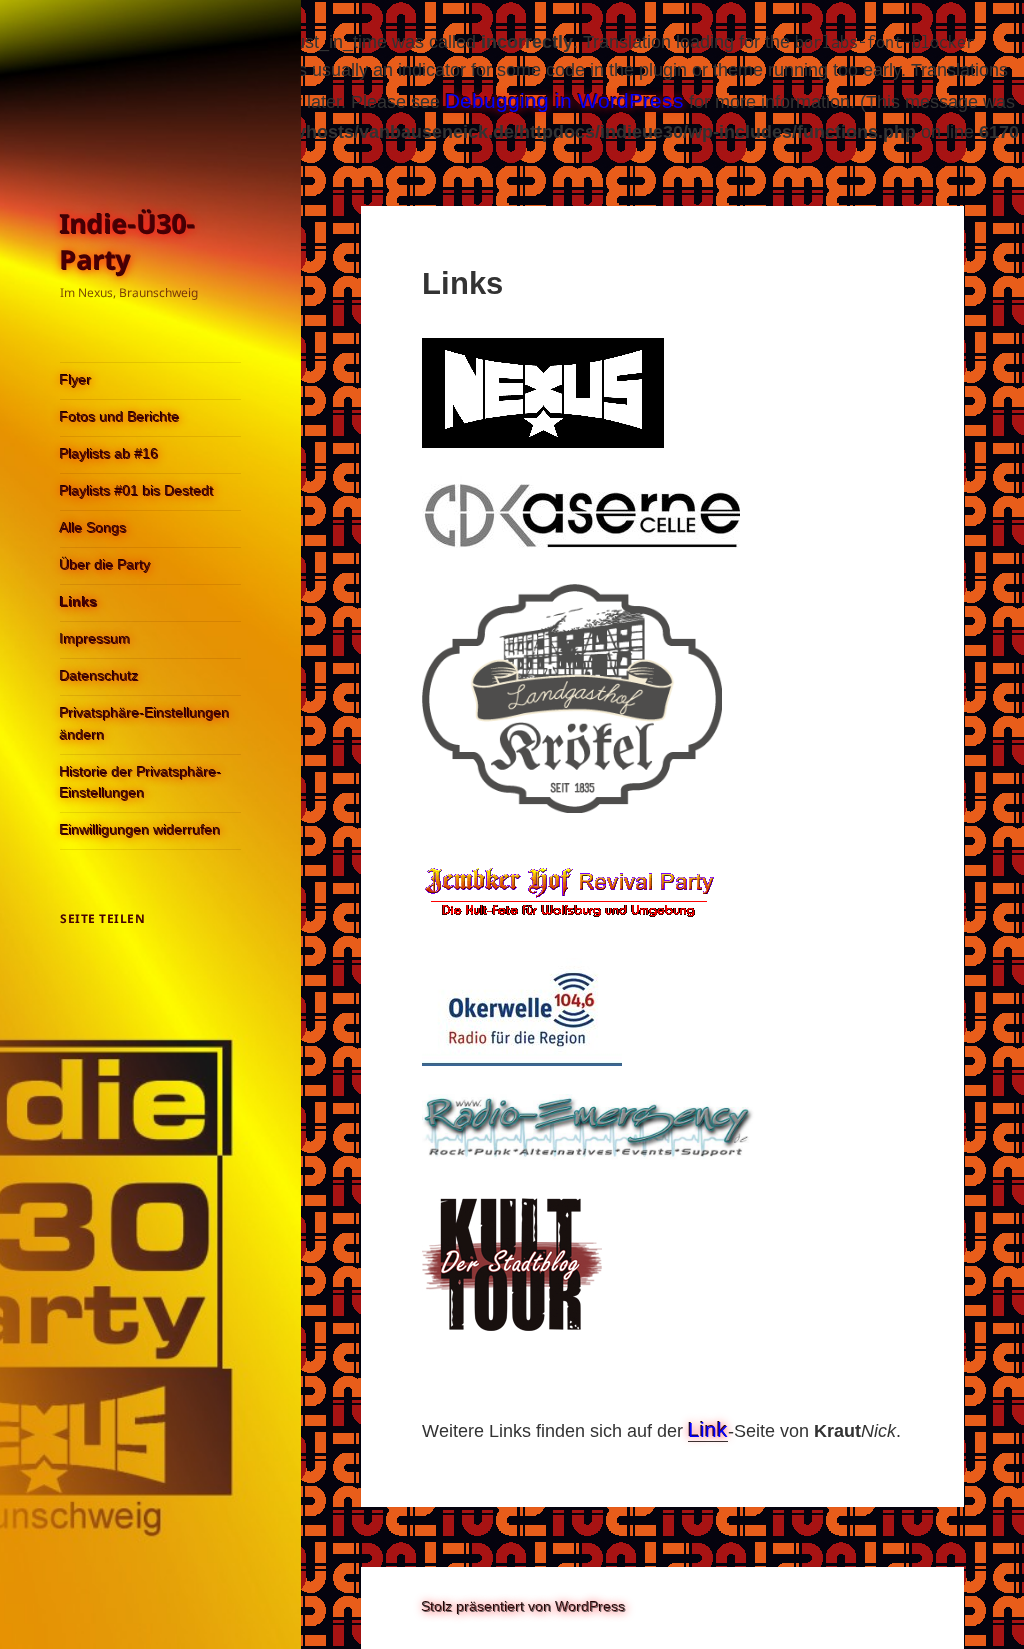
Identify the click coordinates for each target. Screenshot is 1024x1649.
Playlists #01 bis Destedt (137, 491)
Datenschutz (99, 676)
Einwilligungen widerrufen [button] (140, 830)
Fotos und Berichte (120, 417)
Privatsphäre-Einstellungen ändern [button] (145, 724)
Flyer (76, 380)
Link (708, 1429)
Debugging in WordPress (564, 100)
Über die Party (105, 565)
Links (79, 602)
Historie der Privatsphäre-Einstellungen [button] (141, 783)
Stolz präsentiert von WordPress (524, 1607)
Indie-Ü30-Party (128, 242)
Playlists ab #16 (109, 454)
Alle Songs (93, 528)
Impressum (95, 639)
